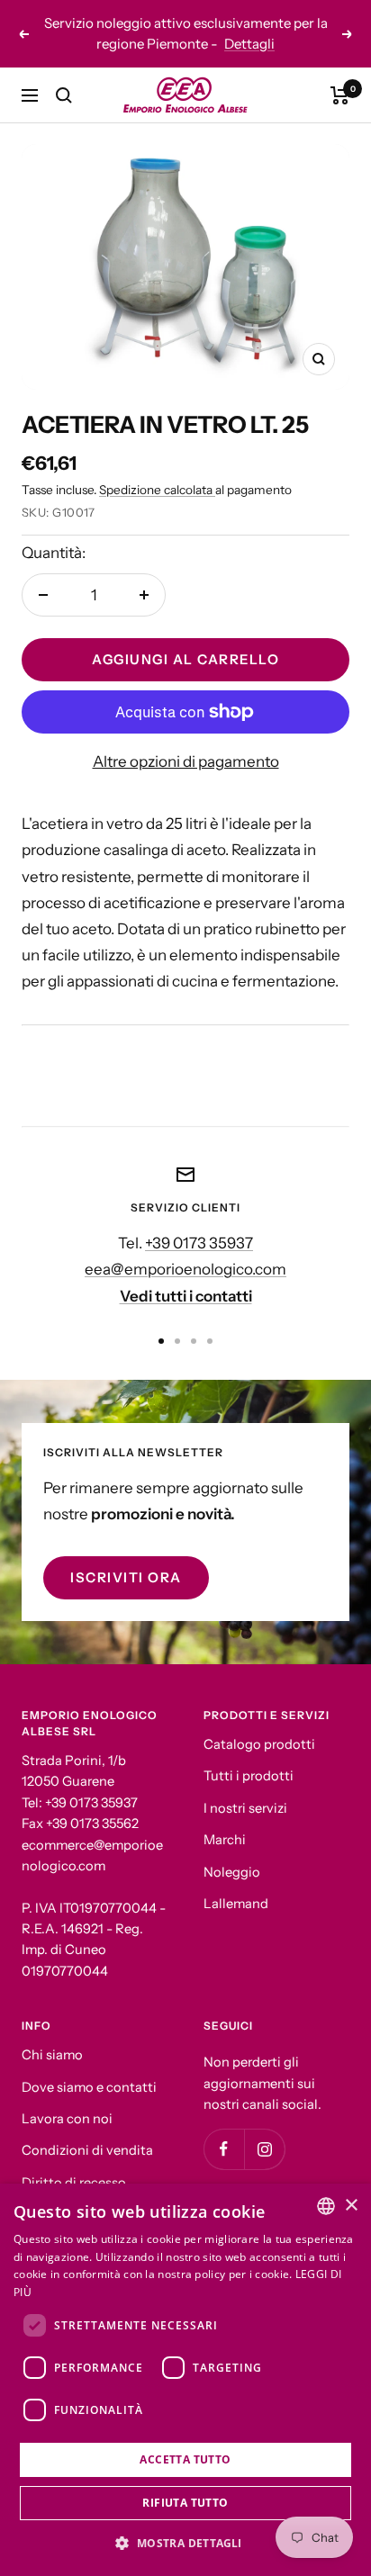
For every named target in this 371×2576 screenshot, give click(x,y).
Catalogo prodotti (259, 1744)
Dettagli (249, 44)
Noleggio (232, 1872)
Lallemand (236, 1904)
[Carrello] (340, 95)
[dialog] (185, 2380)
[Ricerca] (64, 95)
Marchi (225, 1840)
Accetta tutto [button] (185, 2459)
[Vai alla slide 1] (161, 1341)
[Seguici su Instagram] (264, 2149)
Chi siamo (52, 2055)
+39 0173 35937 (199, 1243)
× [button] (351, 2206)
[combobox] (326, 2206)
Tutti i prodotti (249, 1776)
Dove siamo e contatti (89, 2087)
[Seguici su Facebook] (224, 2149)
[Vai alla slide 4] (210, 1341)
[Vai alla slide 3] (194, 1341)
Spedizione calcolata (157, 490)
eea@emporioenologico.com (185, 1269)
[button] (185, 2544)
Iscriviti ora (126, 1577)
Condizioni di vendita (87, 2150)
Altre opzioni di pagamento (186, 761)
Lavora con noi (67, 2119)
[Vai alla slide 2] (177, 1341)
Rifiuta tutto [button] (185, 2503)
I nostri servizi (245, 1808)
